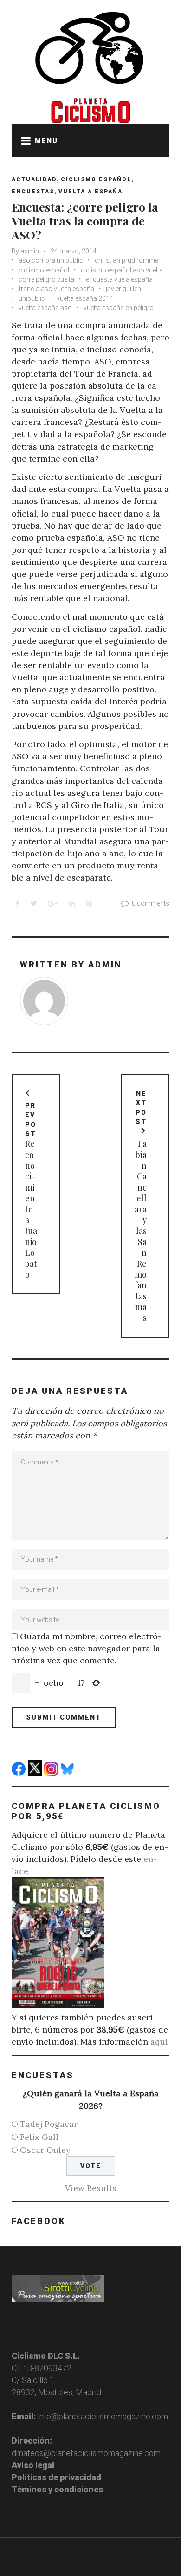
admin (30, 251)
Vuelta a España (90, 192)
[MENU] (23, 140)
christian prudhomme (126, 260)
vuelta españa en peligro (119, 308)
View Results (91, 2188)
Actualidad (34, 179)
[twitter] (36, 1773)
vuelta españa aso (45, 308)
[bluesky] (68, 1773)
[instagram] (52, 1773)
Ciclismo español (96, 179)
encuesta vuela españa (119, 279)
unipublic (32, 298)
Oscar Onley (45, 2150)
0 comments (151, 903)
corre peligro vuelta (46, 279)
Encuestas (33, 192)
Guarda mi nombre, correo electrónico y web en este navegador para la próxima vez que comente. (87, 1648)
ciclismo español (44, 270)
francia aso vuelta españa (56, 289)
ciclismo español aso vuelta (122, 270)
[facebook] (20, 1773)
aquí (159, 2042)
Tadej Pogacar (49, 2124)
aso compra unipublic (51, 260)
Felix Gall (39, 2137)
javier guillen (123, 289)
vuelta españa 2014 (85, 298)
